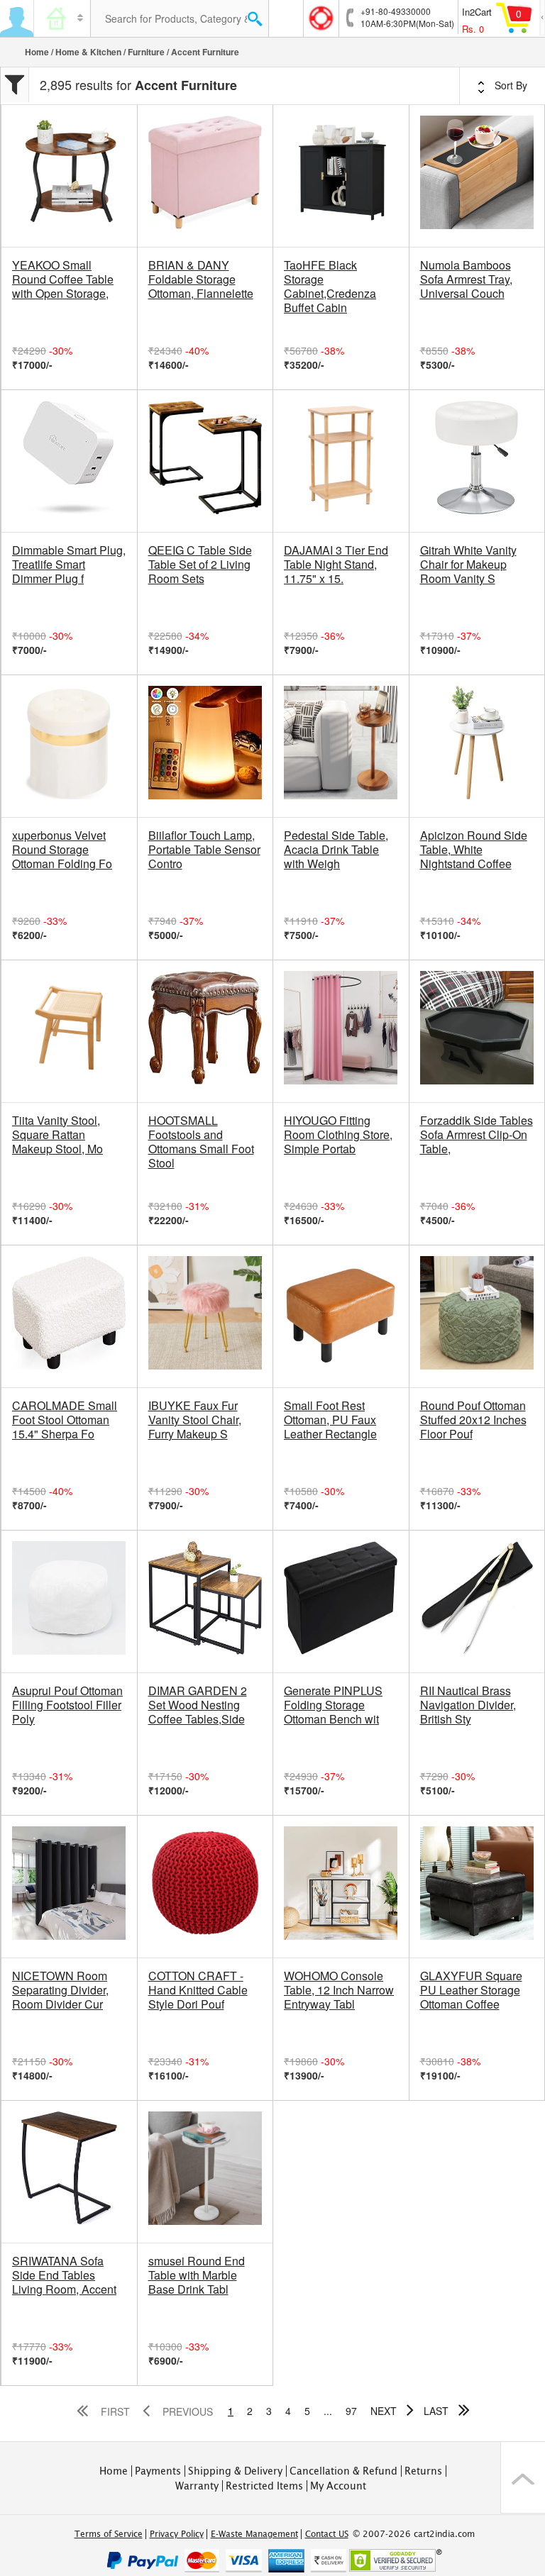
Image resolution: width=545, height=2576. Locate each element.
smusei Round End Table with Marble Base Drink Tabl (197, 2275)
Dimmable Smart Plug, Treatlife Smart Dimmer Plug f (69, 565)
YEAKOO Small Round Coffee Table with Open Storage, (63, 279)
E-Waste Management (254, 2534)
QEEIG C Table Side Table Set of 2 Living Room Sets (200, 565)
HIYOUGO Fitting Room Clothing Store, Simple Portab (338, 1135)
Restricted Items (264, 2486)
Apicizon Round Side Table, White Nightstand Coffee (474, 850)
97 (351, 2411)
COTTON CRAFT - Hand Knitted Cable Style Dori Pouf (198, 1990)
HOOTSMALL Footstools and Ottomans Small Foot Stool (201, 1142)
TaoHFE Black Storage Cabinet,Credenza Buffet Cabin (330, 287)
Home (37, 52)
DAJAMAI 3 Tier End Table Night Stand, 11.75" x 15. (336, 565)
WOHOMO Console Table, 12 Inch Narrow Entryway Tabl (339, 1990)
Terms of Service (109, 2534)
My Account (338, 2486)
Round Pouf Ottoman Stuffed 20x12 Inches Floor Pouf (473, 1420)
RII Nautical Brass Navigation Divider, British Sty (468, 1705)
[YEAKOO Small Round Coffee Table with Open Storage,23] (69, 176)
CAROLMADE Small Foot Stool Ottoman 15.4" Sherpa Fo (65, 1420)
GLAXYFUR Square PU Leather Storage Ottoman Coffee (471, 1990)
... (328, 2411)
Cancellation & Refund (343, 2471)
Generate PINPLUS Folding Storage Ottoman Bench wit (333, 1705)
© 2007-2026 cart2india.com (414, 2534)
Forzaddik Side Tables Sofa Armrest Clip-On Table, (477, 1135)
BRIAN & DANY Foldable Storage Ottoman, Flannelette (201, 279)
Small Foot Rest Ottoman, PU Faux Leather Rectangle (330, 1420)
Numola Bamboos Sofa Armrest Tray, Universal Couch (466, 279)
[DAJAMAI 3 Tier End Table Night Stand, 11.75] (341, 461)
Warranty (197, 2486)
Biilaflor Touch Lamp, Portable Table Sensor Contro (204, 850)
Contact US (327, 2534)
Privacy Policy (177, 2534)
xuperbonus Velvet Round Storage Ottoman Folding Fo (62, 850)
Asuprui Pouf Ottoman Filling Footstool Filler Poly (67, 1705)
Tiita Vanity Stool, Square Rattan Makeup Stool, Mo (57, 1135)
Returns (423, 2471)
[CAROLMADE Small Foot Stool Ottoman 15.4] (69, 1316)
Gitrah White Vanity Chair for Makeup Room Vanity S (468, 565)
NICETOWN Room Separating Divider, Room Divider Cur (60, 1990)
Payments (158, 2471)
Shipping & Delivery (235, 2471)
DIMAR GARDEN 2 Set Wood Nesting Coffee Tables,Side (198, 1705)
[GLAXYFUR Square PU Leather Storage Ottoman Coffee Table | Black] (477, 1887)
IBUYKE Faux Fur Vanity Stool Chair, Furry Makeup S (195, 1420)
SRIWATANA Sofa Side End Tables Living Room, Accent (64, 2275)
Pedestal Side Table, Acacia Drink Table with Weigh (336, 850)
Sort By (510, 85)
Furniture (146, 52)
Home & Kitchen (88, 52)
